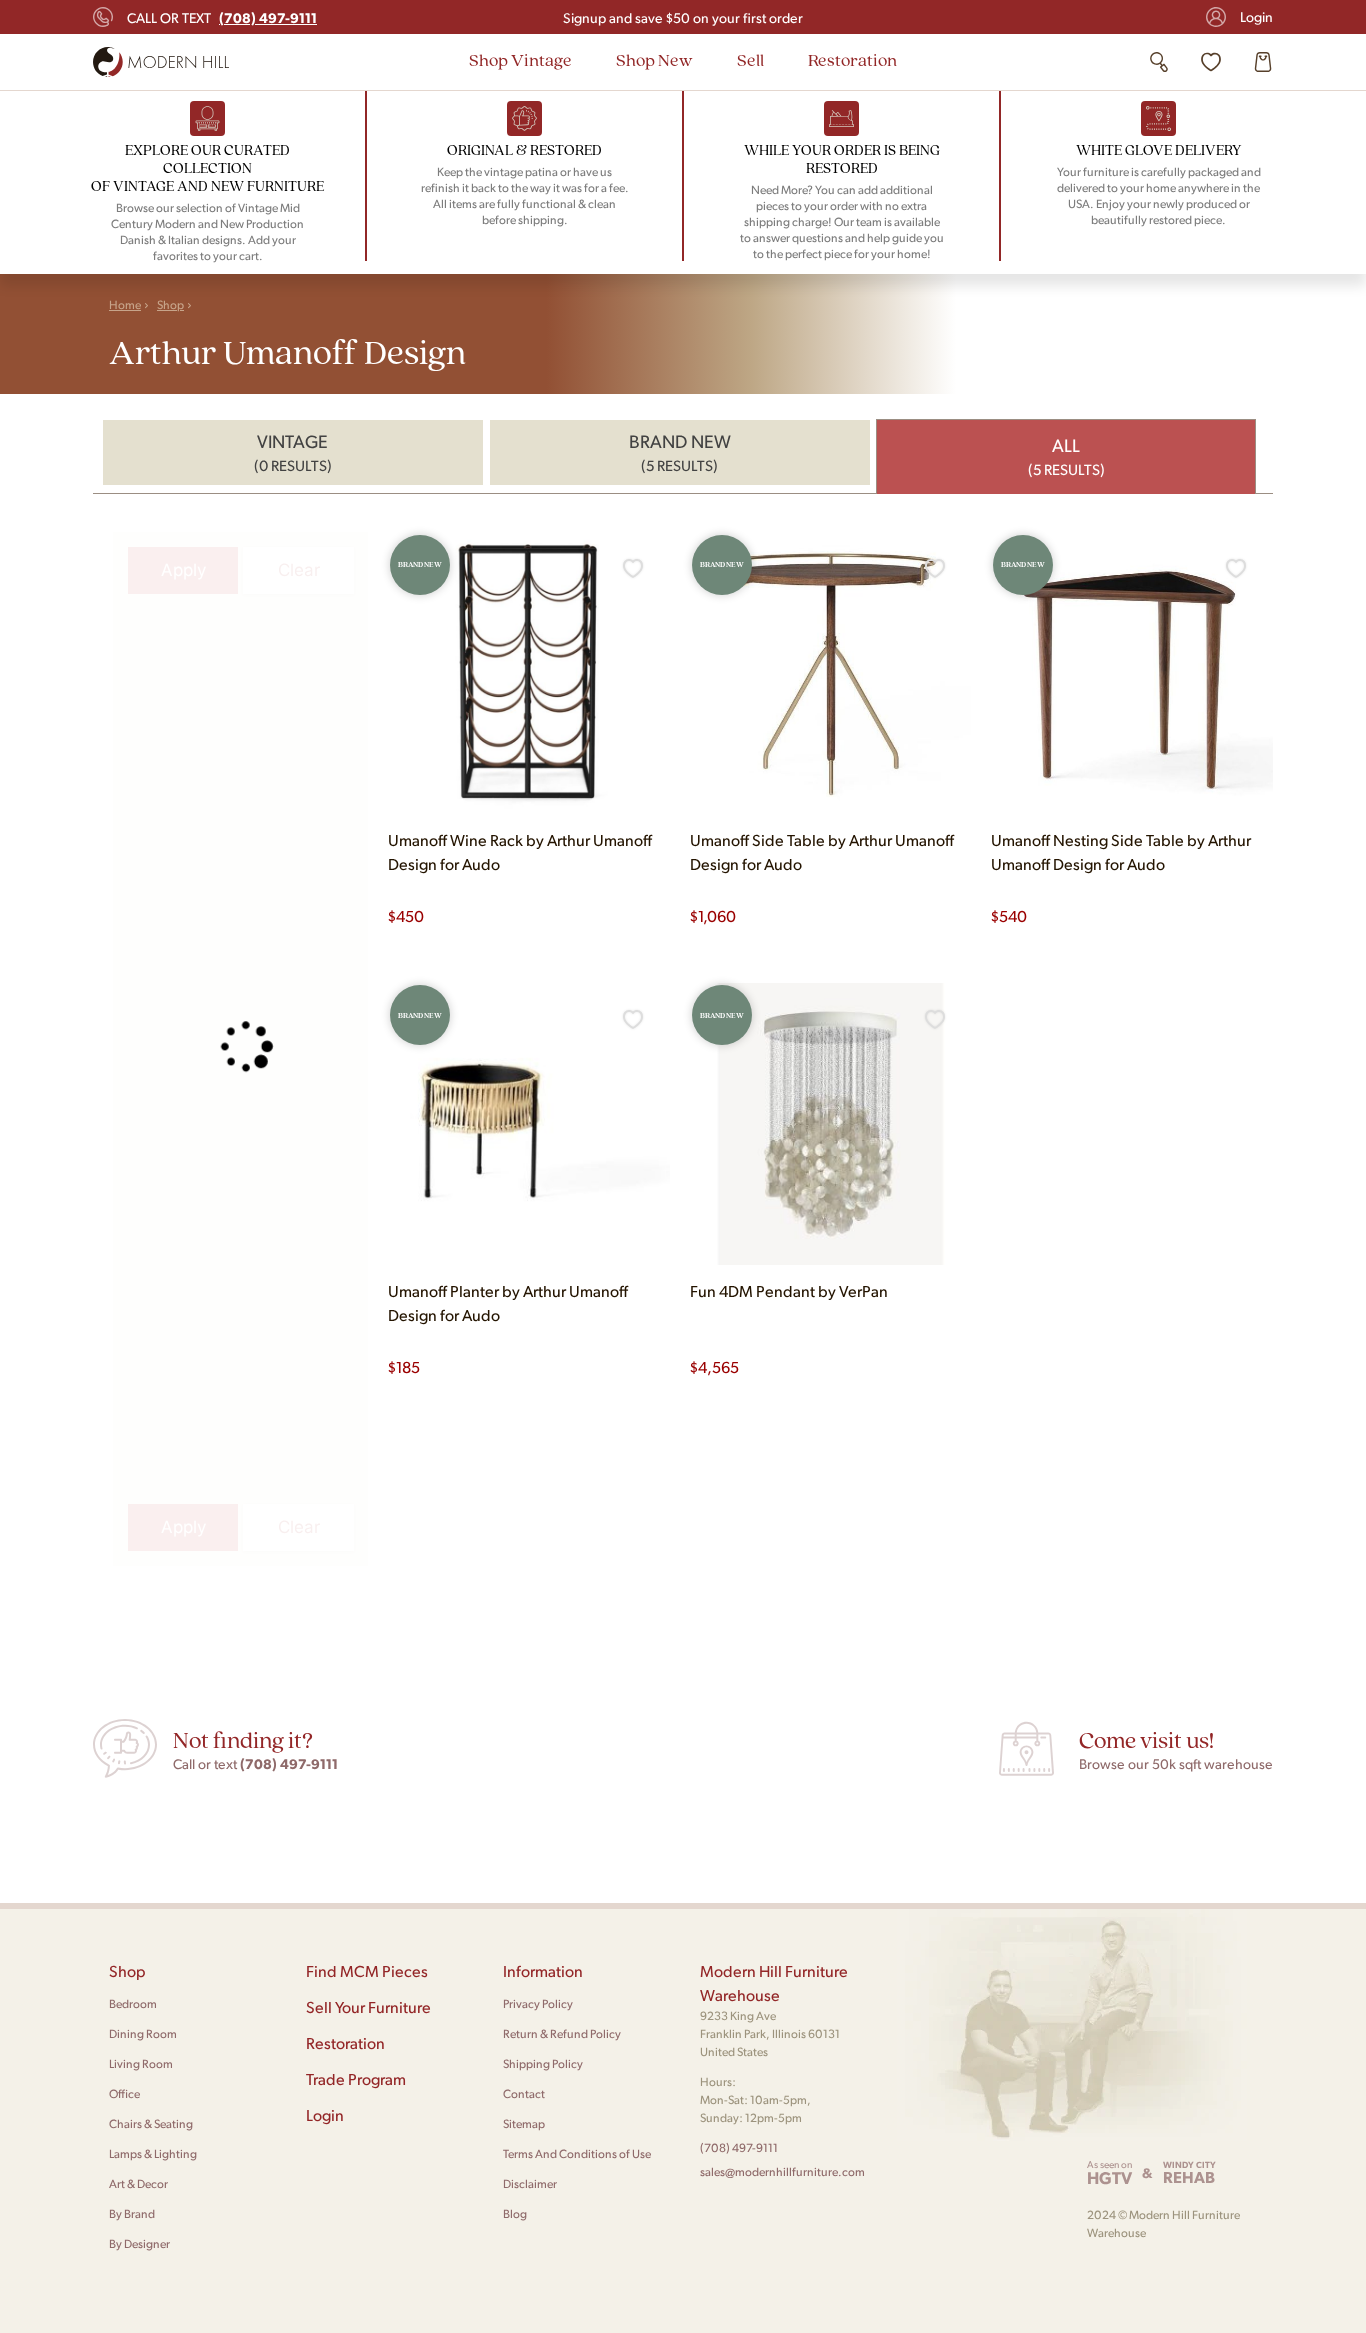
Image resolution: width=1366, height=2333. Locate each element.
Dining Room (143, 2033)
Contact (524, 2093)
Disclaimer (530, 2183)
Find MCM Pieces (367, 1970)
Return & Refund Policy (562, 2033)
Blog (515, 2213)
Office (124, 2093)
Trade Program (356, 2078)
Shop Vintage (520, 59)
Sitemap (524, 2123)
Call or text (222, 17)
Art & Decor (138, 2183)
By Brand (132, 2213)
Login (1256, 16)
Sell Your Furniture (368, 2006)
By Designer (139, 2243)
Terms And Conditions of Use (577, 2153)
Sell (750, 59)
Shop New (654, 59)
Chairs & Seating (151, 2123)
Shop (170, 304)
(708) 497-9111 (739, 2147)
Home (125, 304)
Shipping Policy (543, 2063)
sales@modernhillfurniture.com (782, 2171)
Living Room (141, 2063)
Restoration (852, 59)
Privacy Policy (538, 2003)
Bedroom (133, 2003)
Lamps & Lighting (153, 2153)
